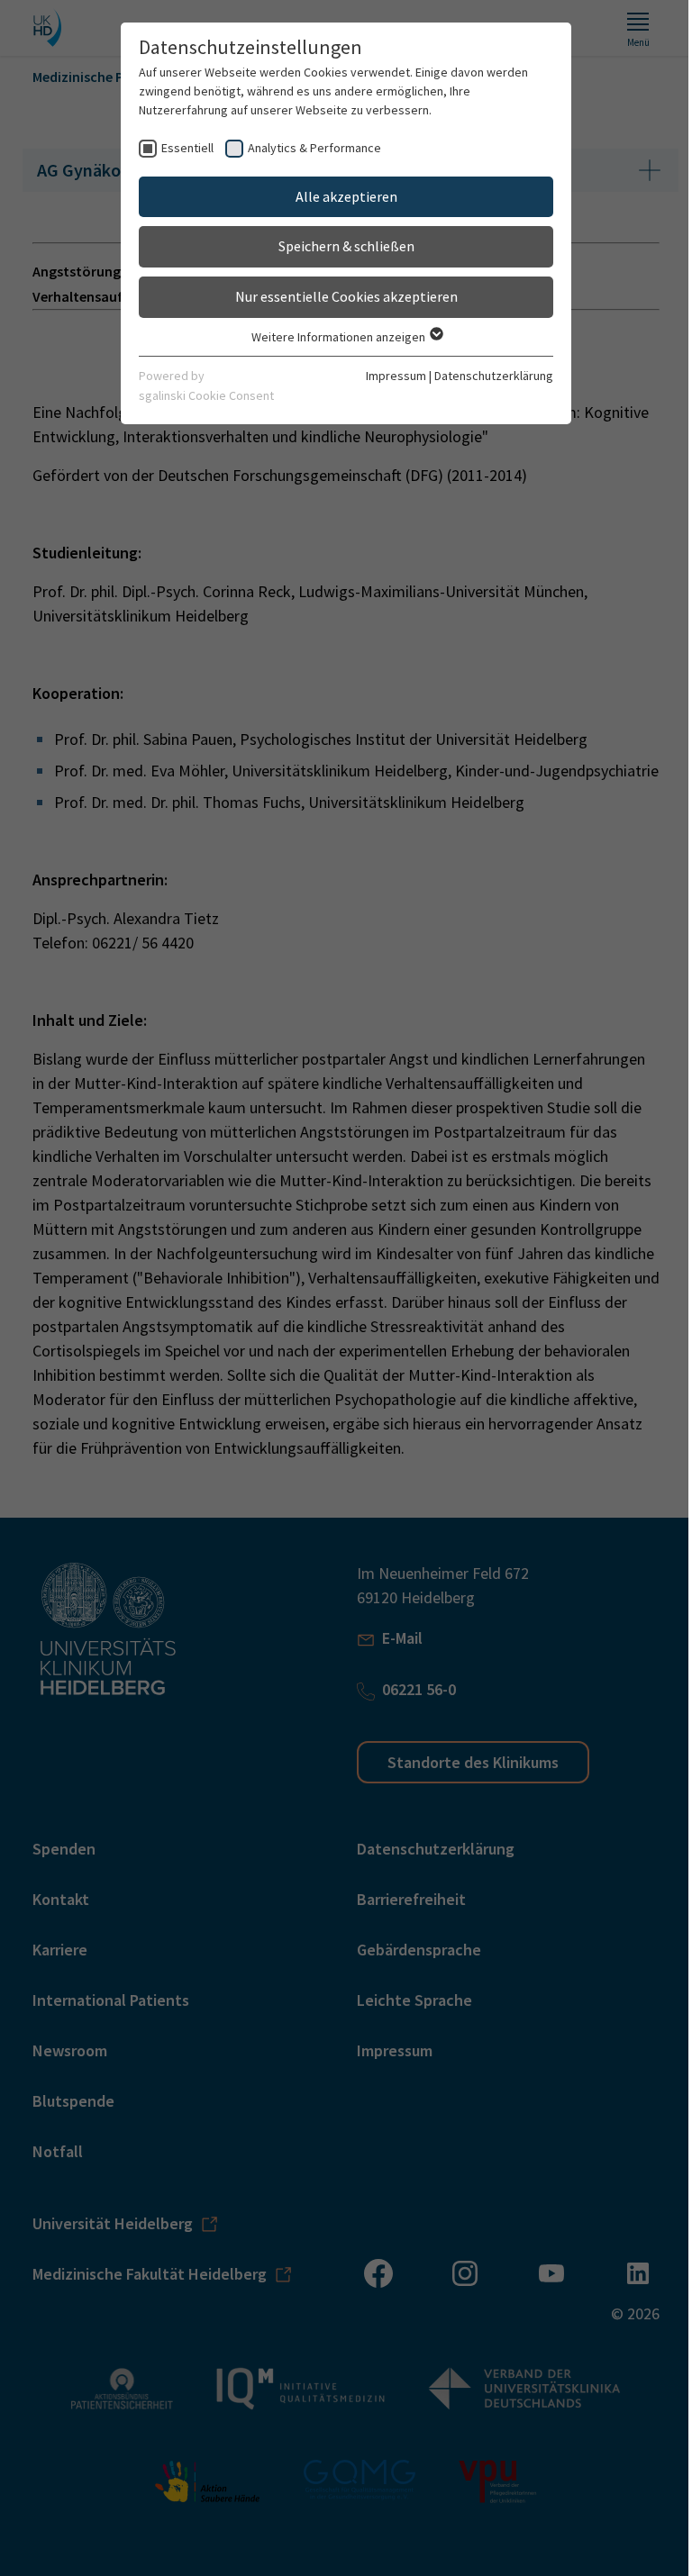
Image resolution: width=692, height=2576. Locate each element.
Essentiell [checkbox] (187, 148)
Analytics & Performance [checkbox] (314, 148)
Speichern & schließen (346, 246)
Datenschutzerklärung (494, 376)
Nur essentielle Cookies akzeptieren (346, 296)
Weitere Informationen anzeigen (340, 337)
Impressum (396, 376)
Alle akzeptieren (346, 196)
